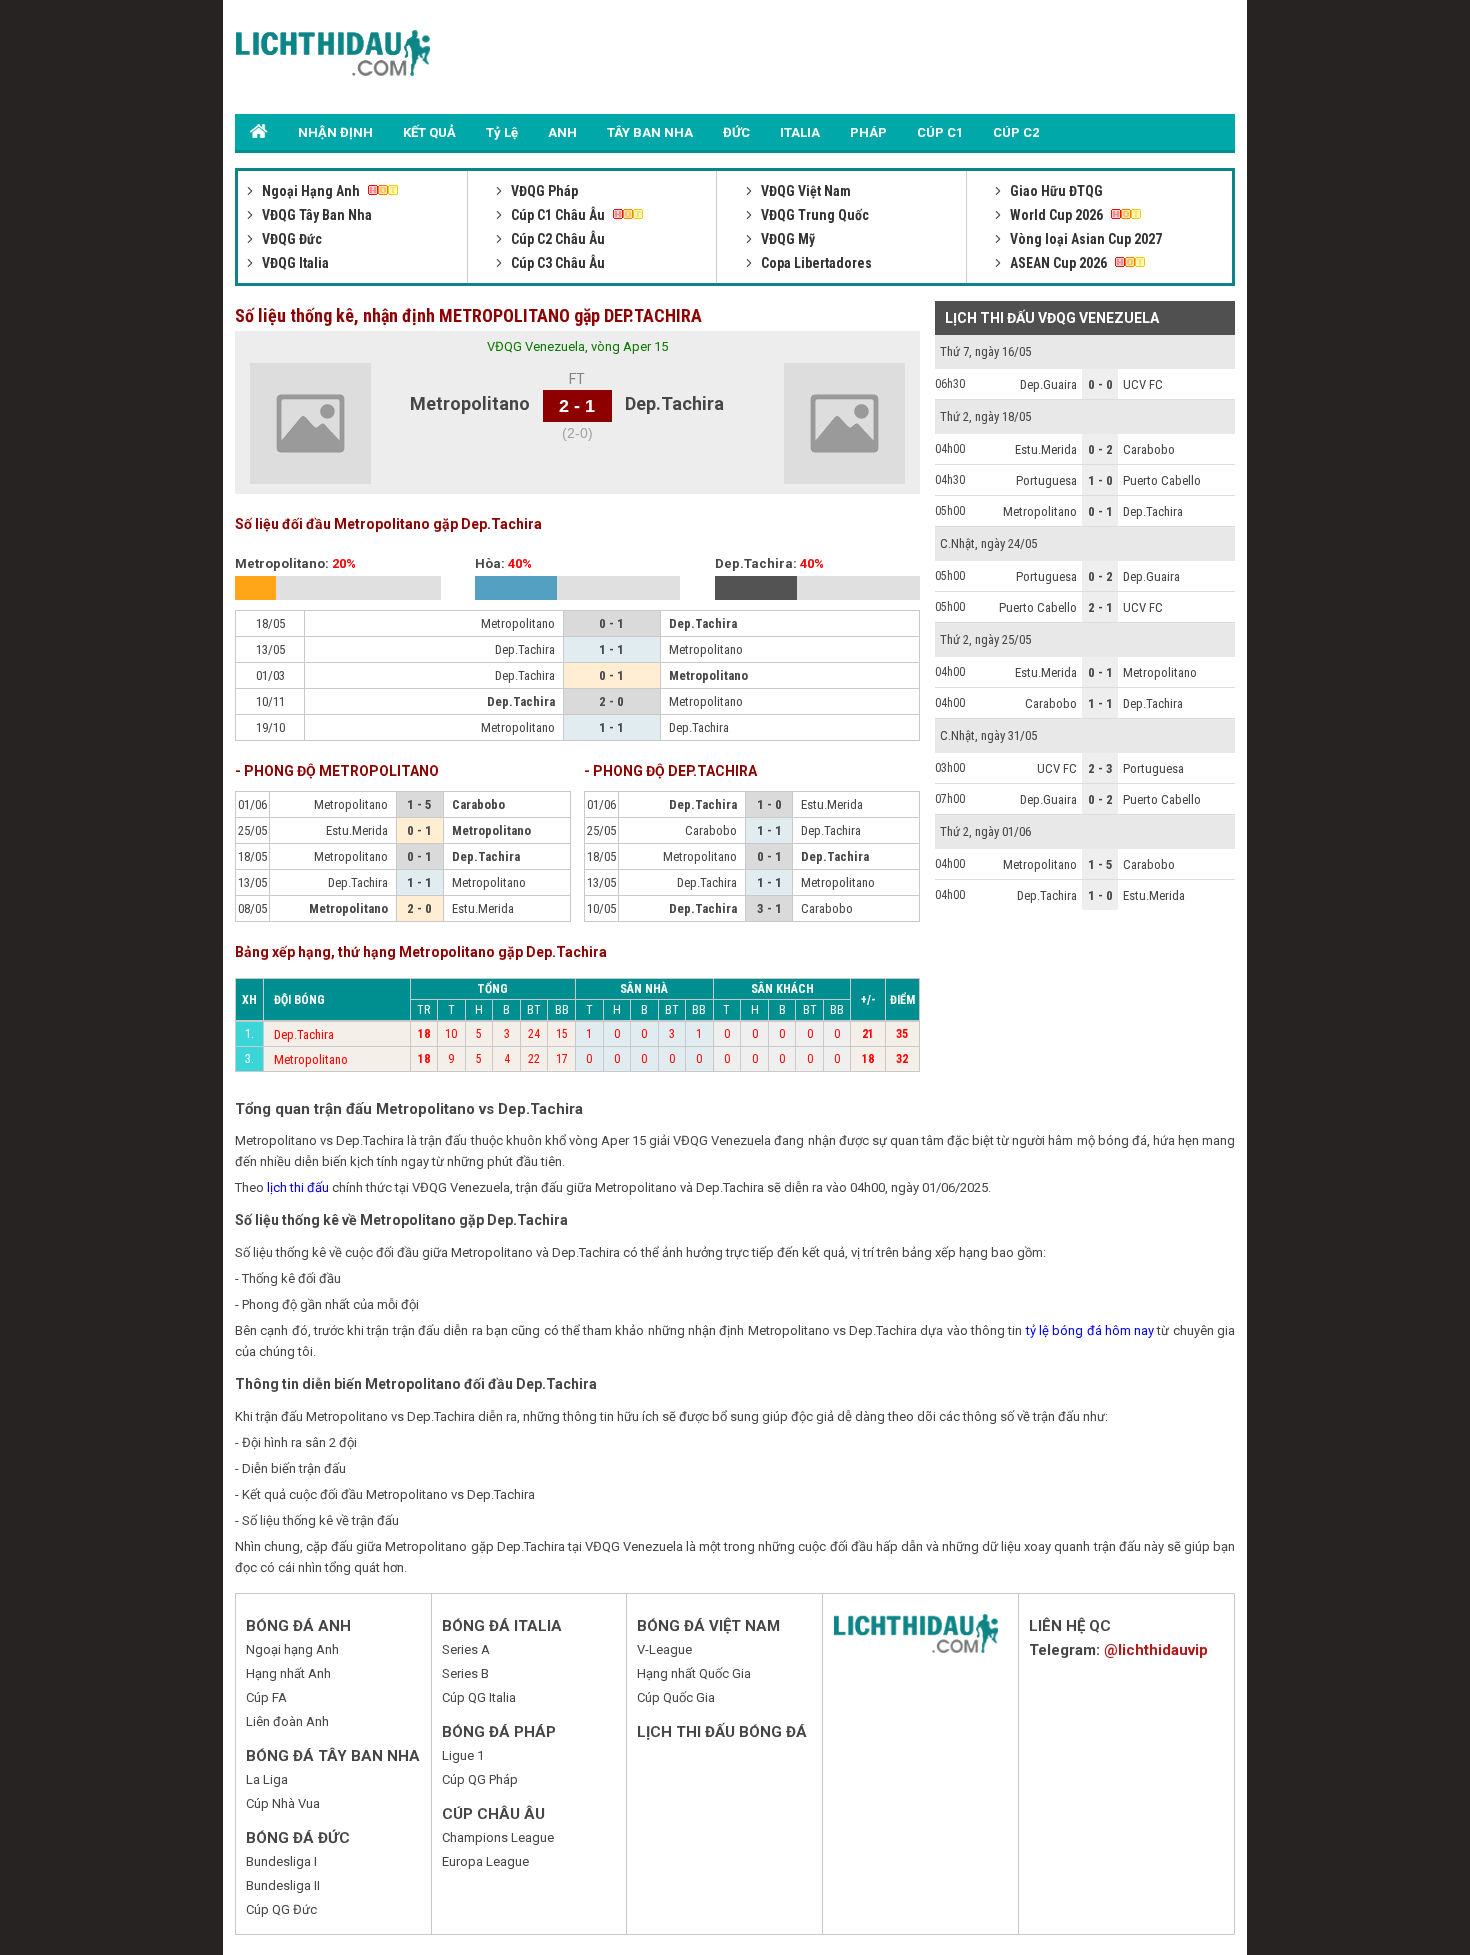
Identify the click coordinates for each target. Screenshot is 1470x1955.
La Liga (267, 1779)
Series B (465, 1673)
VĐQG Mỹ (786, 239)
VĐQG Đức (290, 239)
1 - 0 (1100, 480)
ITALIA (800, 132)
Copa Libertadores (815, 263)
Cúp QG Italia (479, 1697)
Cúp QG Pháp (480, 1779)
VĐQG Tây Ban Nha (315, 215)
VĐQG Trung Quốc (813, 215)
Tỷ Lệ (502, 132)
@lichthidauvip (1156, 1650)
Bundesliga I (281, 1861)
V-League (664, 1649)
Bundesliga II (283, 1885)
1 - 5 (1100, 864)
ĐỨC (736, 132)
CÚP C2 (1016, 132)
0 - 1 (1100, 511)
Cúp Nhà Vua (283, 1803)
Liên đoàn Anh (287, 1721)
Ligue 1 (463, 1755)
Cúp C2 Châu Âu (556, 239)
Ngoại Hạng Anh (311, 191)
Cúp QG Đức (281, 1909)
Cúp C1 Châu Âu (558, 215)
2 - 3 (1100, 768)
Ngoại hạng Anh (292, 1649)
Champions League (498, 1837)
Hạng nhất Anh (288, 1673)
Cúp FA (266, 1697)
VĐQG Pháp (543, 191)
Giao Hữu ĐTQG (1055, 191)
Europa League (485, 1861)
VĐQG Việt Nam (804, 191)
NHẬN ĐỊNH (335, 132)
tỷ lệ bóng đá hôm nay (1090, 1330)
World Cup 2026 (1056, 215)
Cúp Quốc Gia (676, 1697)
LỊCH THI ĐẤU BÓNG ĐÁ (722, 1732)
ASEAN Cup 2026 (1058, 263)
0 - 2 (1100, 449)
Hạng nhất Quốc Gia (694, 1673)
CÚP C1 (940, 132)
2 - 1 (1100, 607)
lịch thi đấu (298, 1187)
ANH (562, 132)
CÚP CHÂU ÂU (493, 1814)
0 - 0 (1100, 384)
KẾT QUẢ (429, 132)
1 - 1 (1100, 703)
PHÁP (868, 132)
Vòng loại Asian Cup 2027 (1084, 239)
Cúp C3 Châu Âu (556, 263)
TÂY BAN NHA (650, 132)
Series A (466, 1649)
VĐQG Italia (294, 263)
